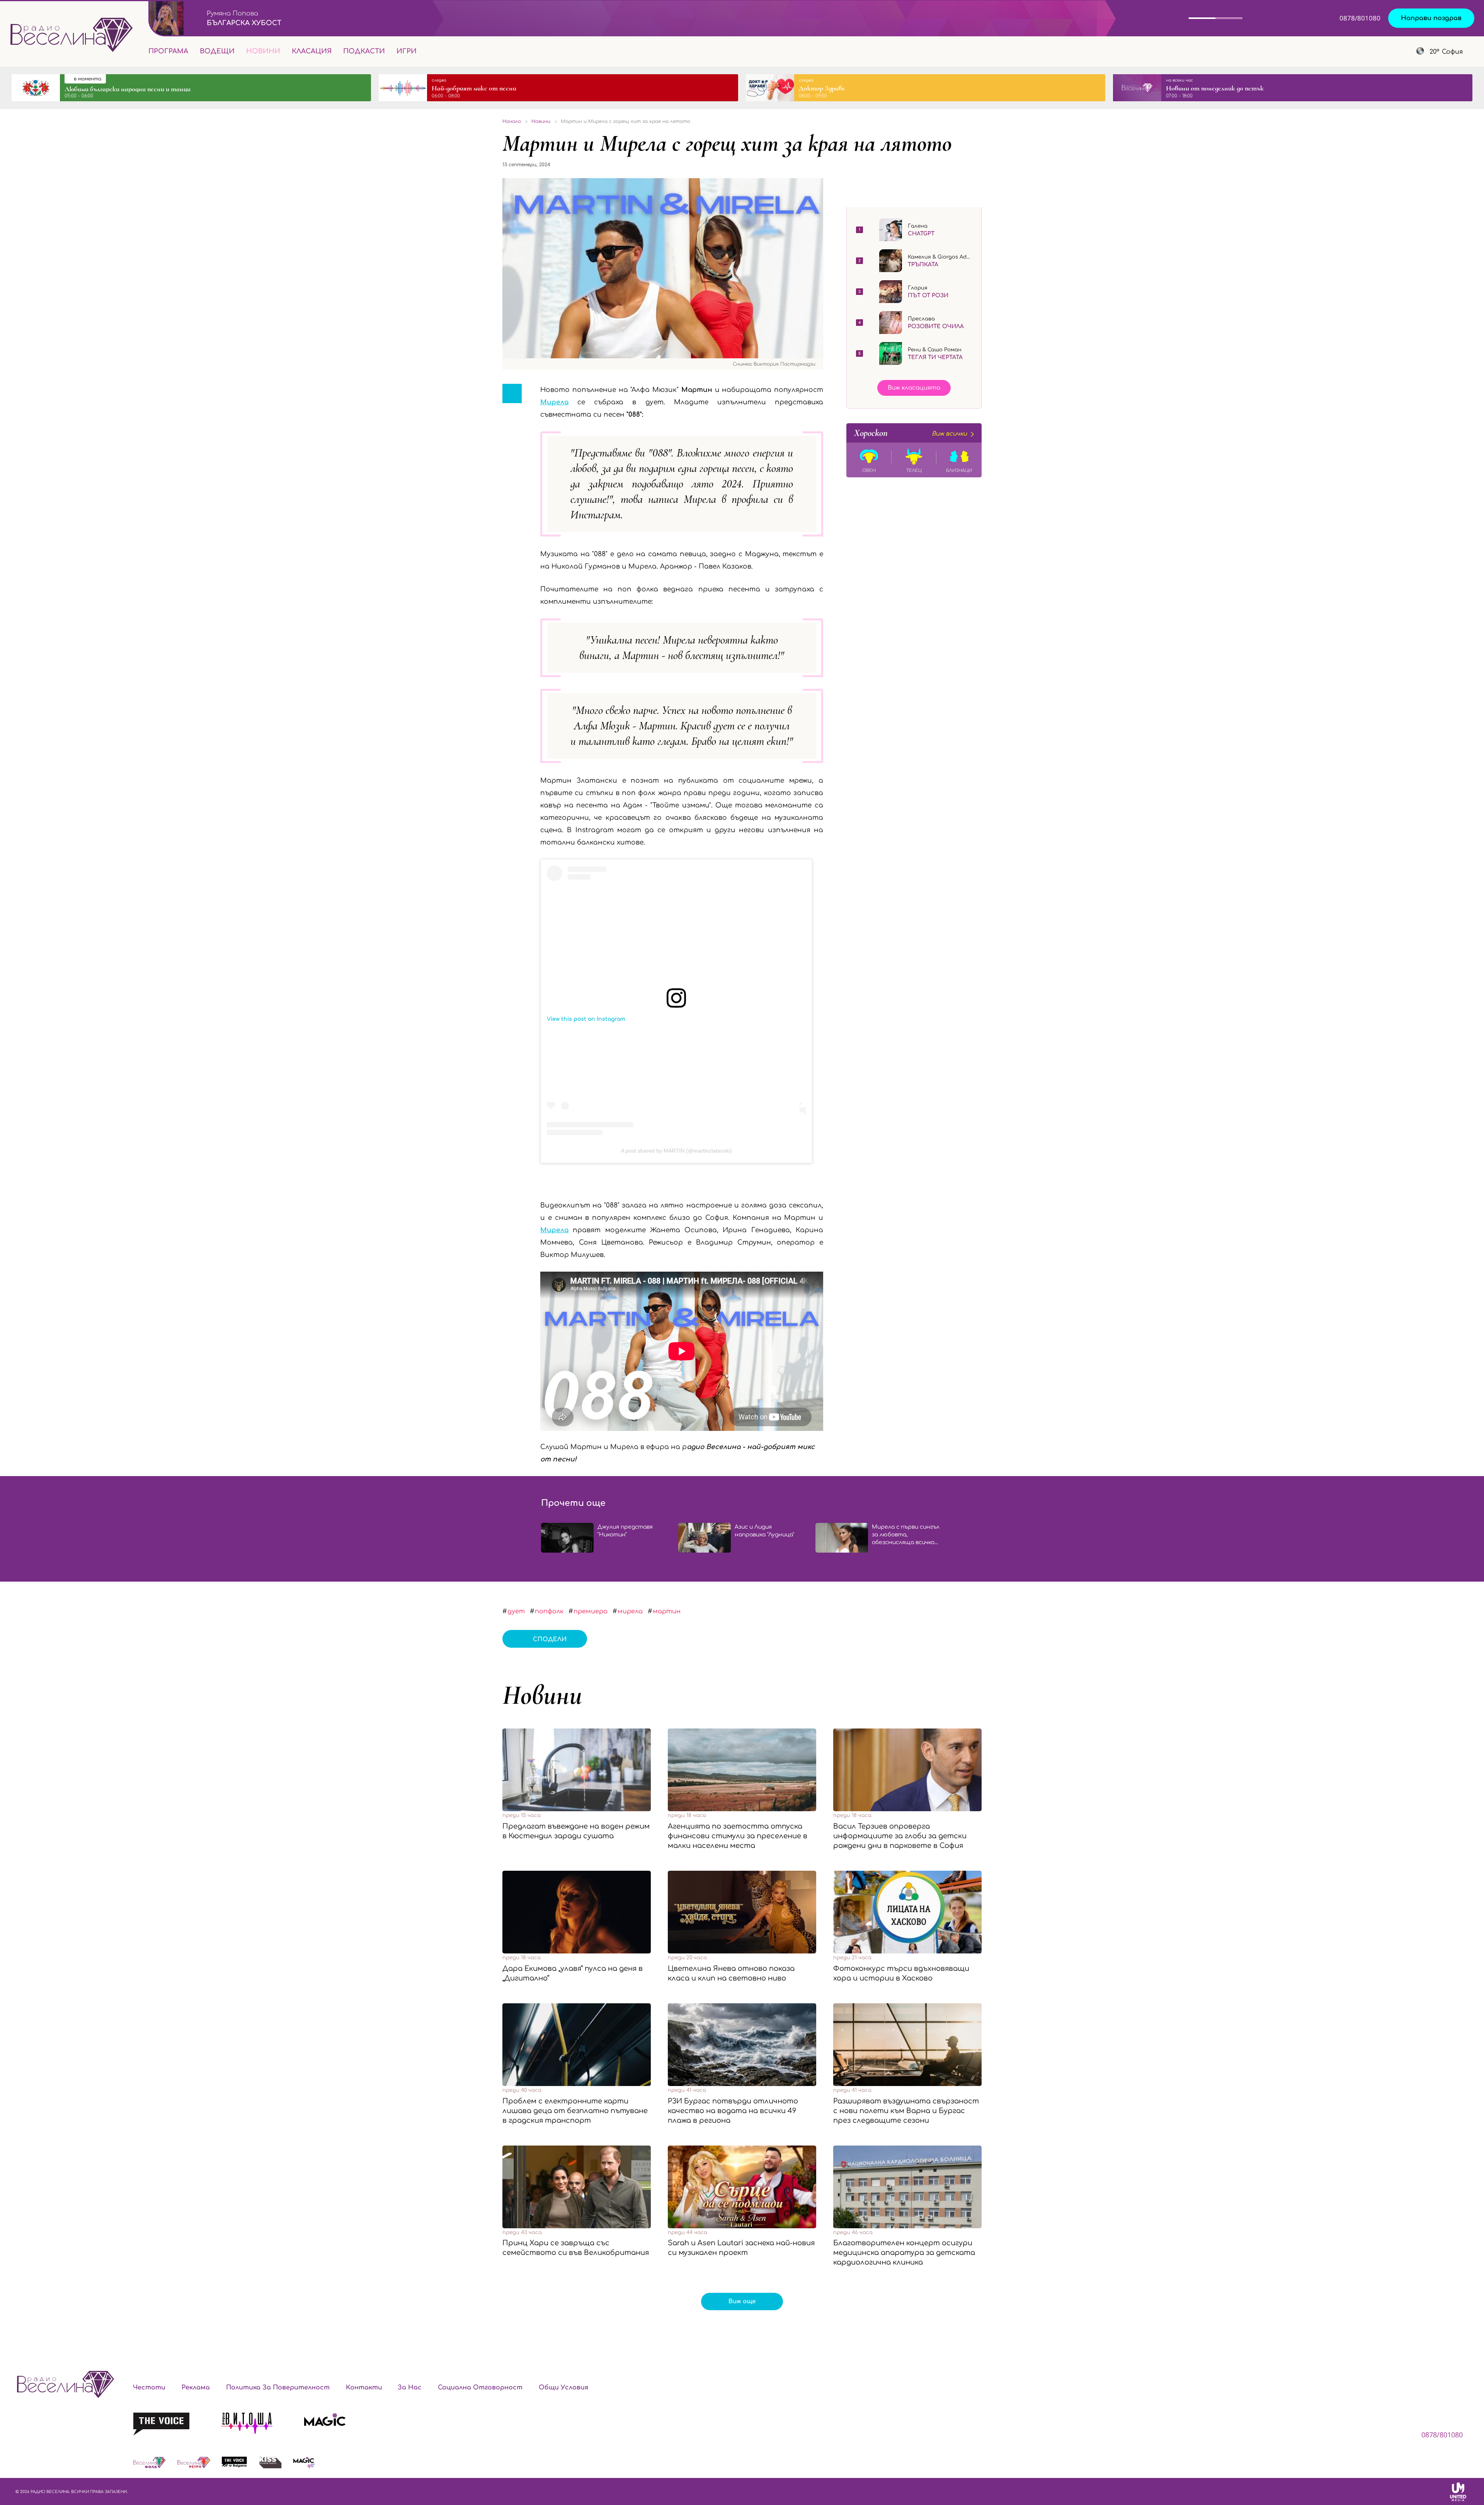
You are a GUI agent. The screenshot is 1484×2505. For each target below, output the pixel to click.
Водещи (217, 51)
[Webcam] (1265, 18)
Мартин (667, 1611)
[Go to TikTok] (1391, 51)
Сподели (550, 1639)
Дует (516, 1611)
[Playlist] (1296, 18)
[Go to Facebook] (1352, 51)
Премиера (591, 1611)
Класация (312, 51)
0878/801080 (1360, 18)
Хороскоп (910, 433)
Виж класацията (914, 388)
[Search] (429, 51)
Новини (263, 51)
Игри (407, 51)
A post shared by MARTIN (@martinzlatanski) (676, 1151)
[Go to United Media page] (1458, 2491)
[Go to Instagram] (1373, 51)
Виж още (742, 2302)
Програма (168, 51)
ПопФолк (549, 1611)
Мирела (554, 1230)
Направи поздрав (1431, 18)
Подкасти (364, 51)
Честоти (149, 2387)
